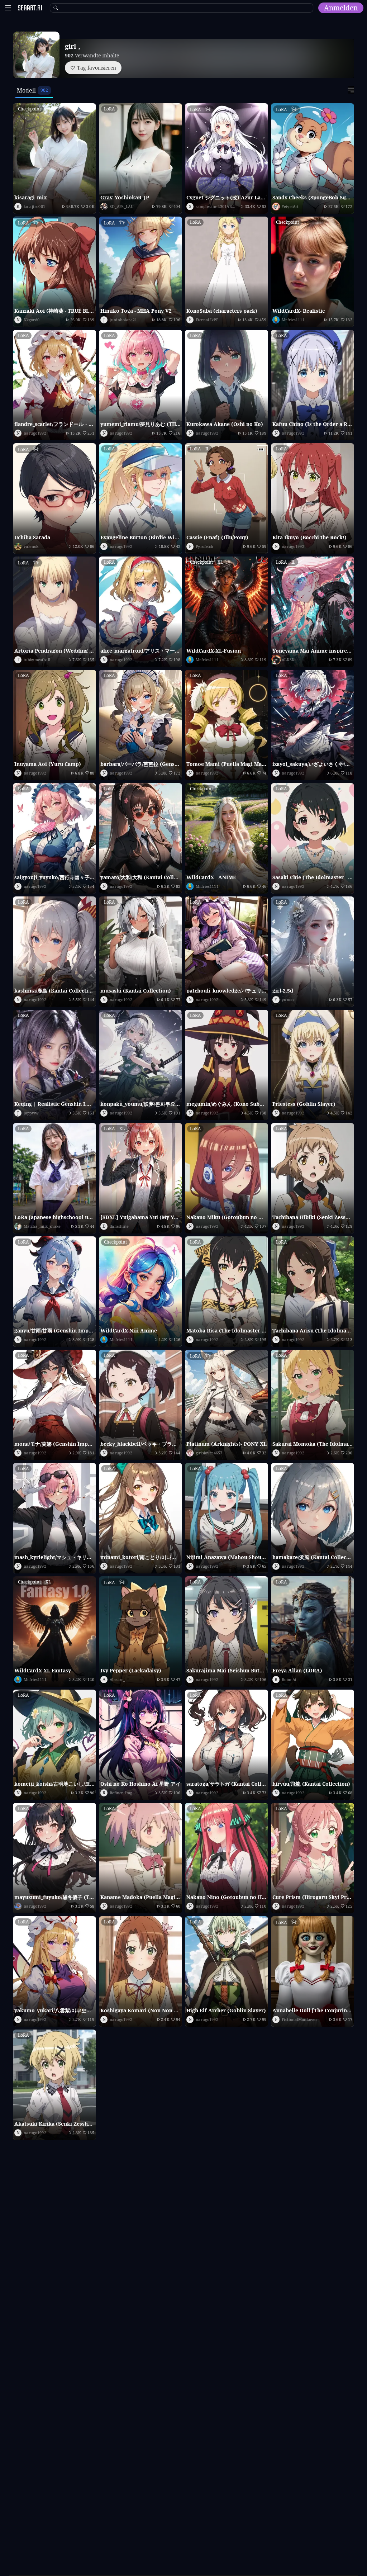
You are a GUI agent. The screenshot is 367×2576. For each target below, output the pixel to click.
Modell (26, 90)
